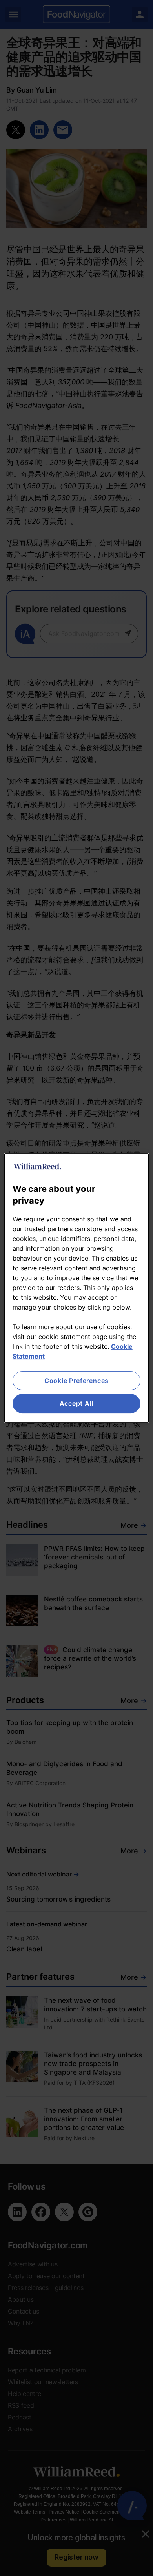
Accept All (77, 1404)
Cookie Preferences (76, 1381)
